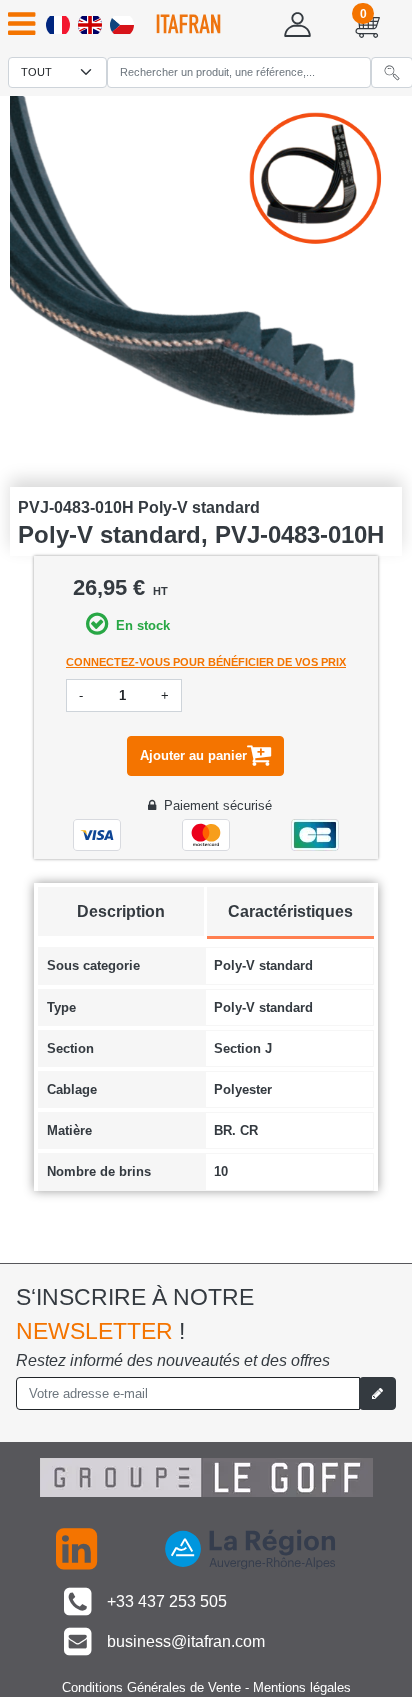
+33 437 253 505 (167, 1601)
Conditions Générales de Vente (151, 1687)
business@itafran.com (184, 1641)
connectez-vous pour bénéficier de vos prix (206, 662)
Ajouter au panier (193, 755)
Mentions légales (302, 1687)
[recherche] (392, 72)
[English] (90, 24)
